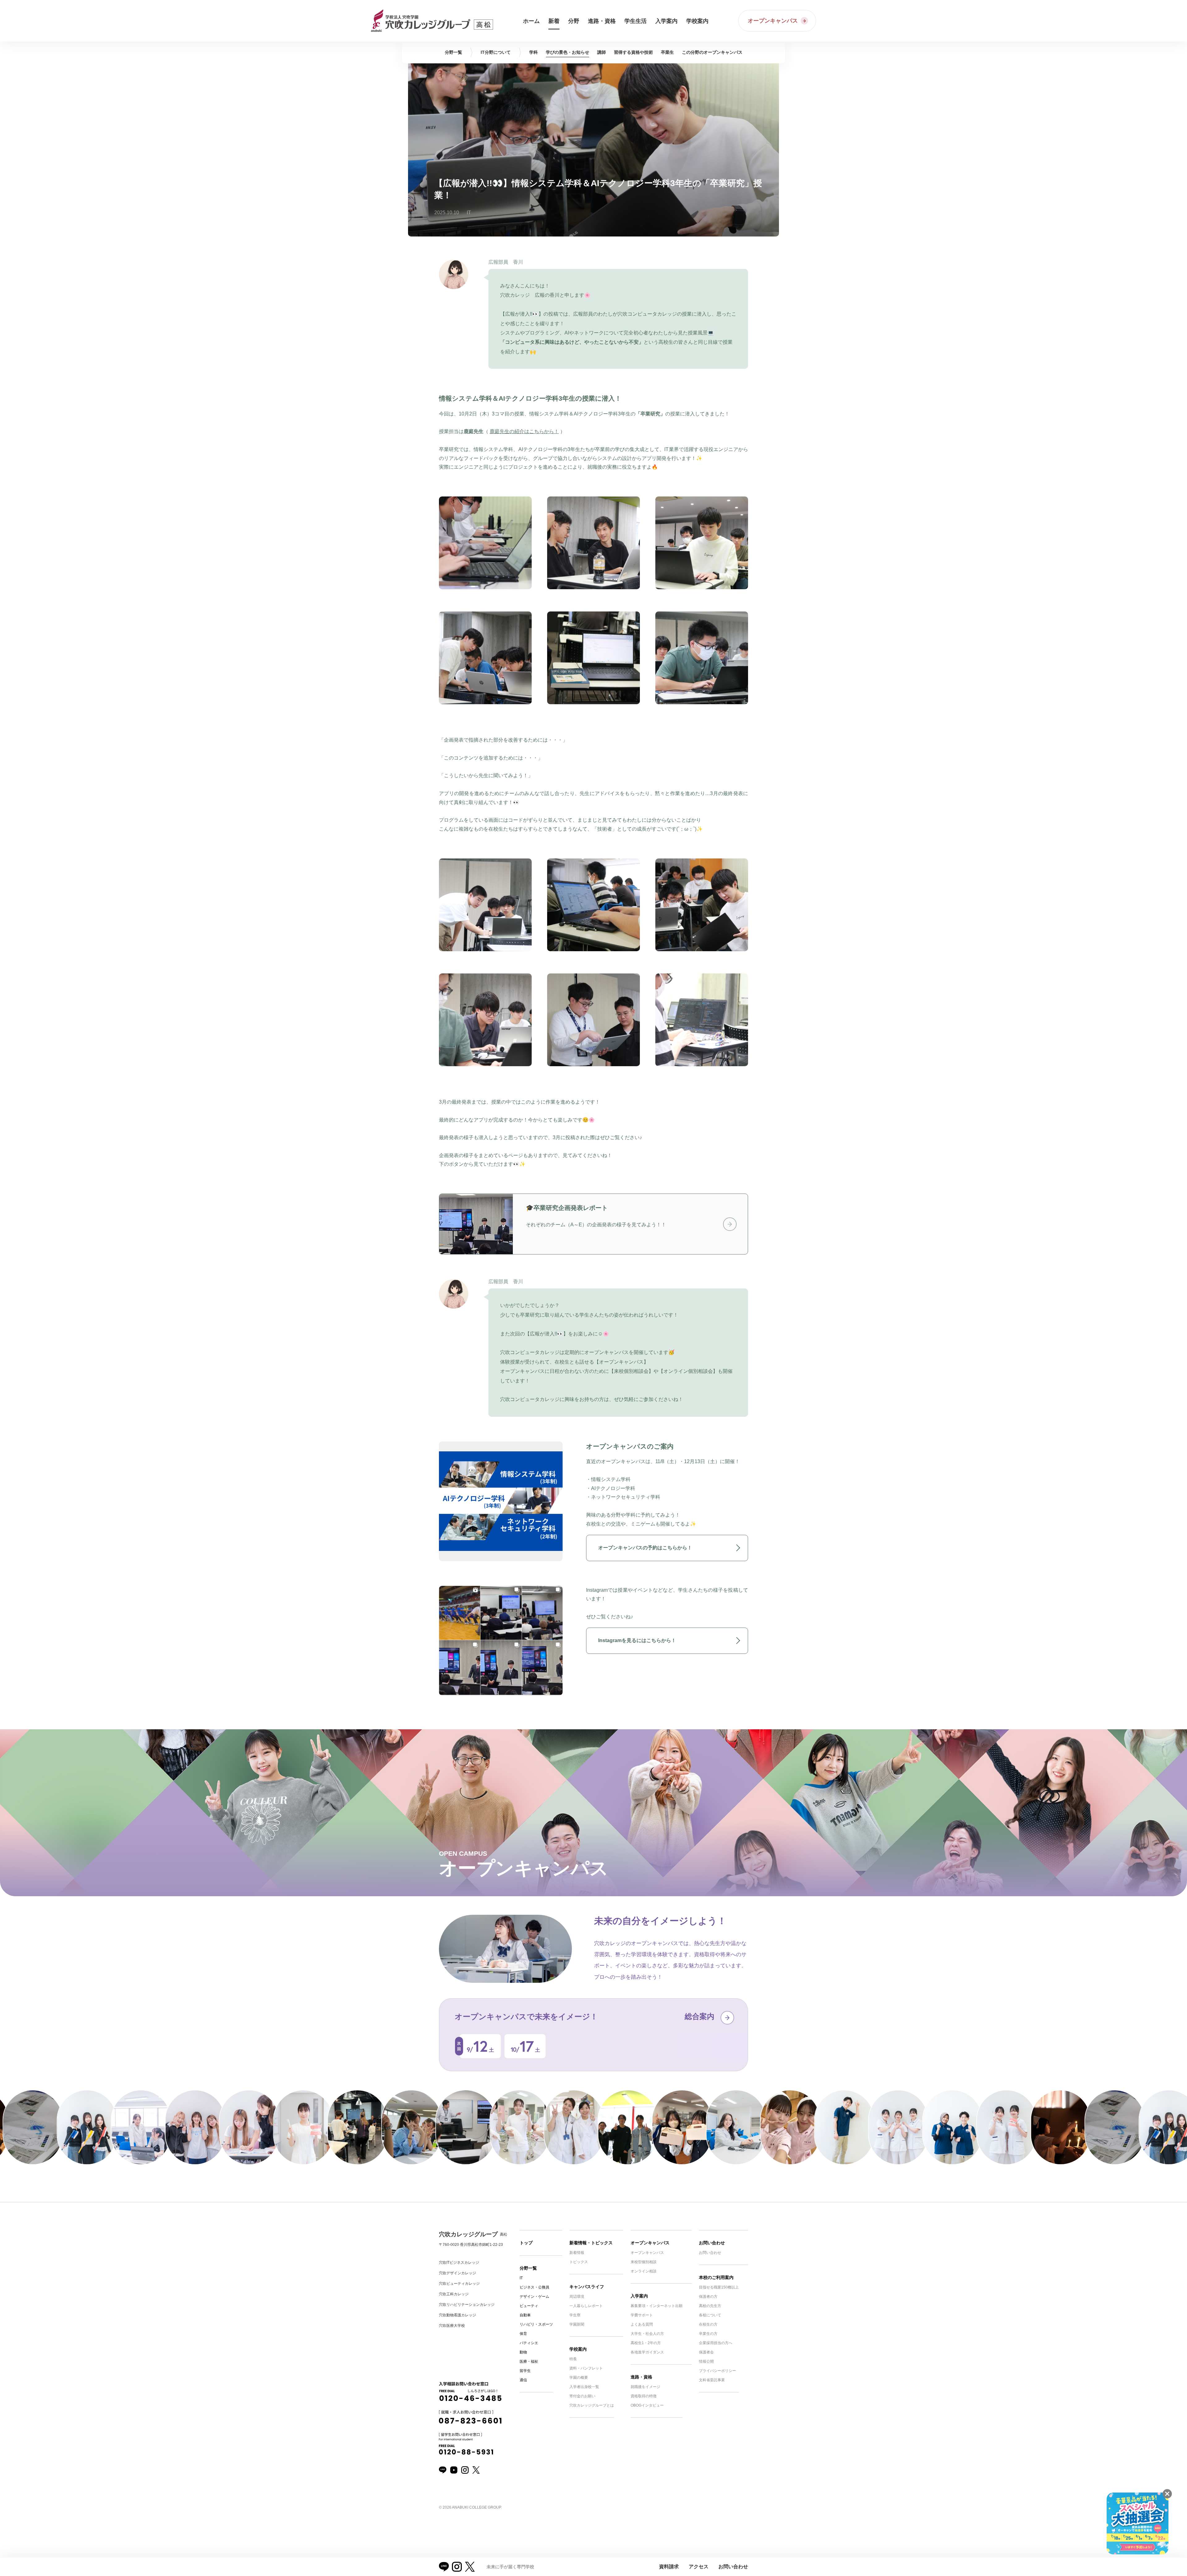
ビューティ (529, 2306)
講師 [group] (602, 52)
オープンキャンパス (650, 2243)
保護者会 (706, 2352)
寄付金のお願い (582, 2396)
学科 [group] (534, 52)
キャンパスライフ (587, 2287)
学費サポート (642, 2315)
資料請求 (669, 2567)
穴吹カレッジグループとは (592, 2405)
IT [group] (496, 52)
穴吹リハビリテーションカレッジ (467, 2305)
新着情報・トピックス (591, 2243)
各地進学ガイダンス (647, 2352)
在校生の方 (708, 2324)
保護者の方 (708, 2297)
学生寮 (575, 2315)
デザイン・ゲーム (534, 2297)
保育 (523, 2334)
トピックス (579, 2262)
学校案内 (578, 2349)
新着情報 (577, 2253)
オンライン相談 (644, 2271)
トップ (526, 2243)
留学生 (525, 2371)
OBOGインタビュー (647, 2405)
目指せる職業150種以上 (719, 2287)
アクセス (699, 2567)
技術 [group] (633, 52)
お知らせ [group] (568, 52)
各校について (710, 2315)
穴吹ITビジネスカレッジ (459, 2263)
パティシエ (529, 2343)
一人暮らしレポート (586, 2306)
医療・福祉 (529, 2361)
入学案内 (639, 2296)
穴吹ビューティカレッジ (459, 2284)
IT (521, 2278)
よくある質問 (642, 2324)
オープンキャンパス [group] (712, 52)
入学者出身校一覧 (584, 2387)
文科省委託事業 (712, 2380)
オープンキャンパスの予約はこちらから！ (645, 1548)
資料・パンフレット (586, 2368)
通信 (523, 2380)
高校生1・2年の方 (646, 2343)
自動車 (525, 2315)
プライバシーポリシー (717, 2371)
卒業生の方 (708, 2334)
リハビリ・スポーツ (536, 2324)
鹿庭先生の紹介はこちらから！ (524, 431)
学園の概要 (579, 2378)
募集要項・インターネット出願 (657, 2306)
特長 (573, 2359)
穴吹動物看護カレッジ (457, 2315)
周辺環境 (577, 2297)
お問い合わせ (712, 2243)
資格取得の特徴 (644, 2396)
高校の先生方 (710, 2306)
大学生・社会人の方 (647, 2334)
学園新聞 (577, 2324)
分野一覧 (528, 2268)
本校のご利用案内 (716, 2277)
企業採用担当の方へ (716, 2343)
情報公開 (706, 2361)
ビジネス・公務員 (534, 2287)
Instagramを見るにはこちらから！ (637, 1640)
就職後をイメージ (645, 2387)
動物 (523, 2352)
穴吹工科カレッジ (454, 2294)
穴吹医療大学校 (452, 2326)
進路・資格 (641, 2377)
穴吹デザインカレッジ (457, 2273)
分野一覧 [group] (453, 52)
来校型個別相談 (644, 2262)
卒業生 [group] (667, 52)
